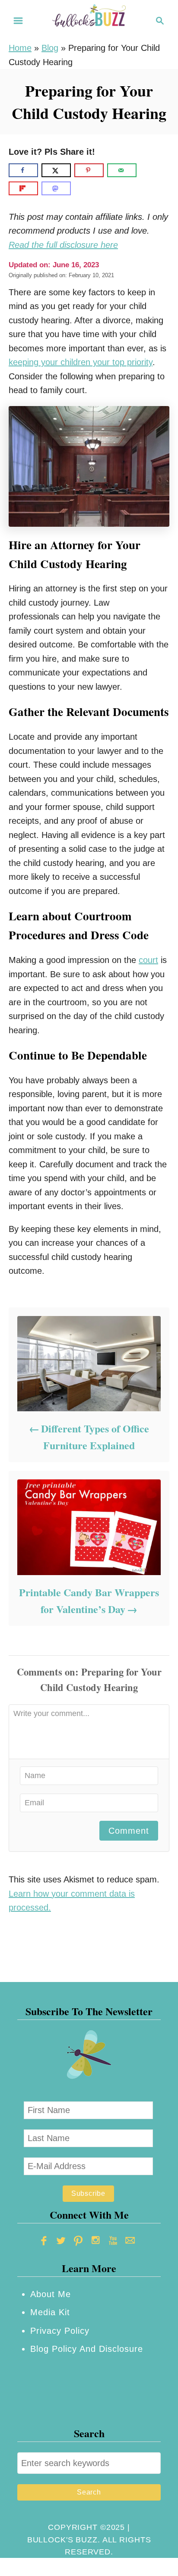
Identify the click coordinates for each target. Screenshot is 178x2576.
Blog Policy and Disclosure (87, 2349)
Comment (129, 1831)
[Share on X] (56, 170)
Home (20, 48)
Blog (50, 48)
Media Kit (50, 2312)
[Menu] (18, 21)
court (148, 960)
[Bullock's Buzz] (89, 20)
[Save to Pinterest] (89, 170)
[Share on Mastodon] (56, 188)
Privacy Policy (60, 2331)
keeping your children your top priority (81, 362)
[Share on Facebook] (23, 170)
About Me (51, 2294)
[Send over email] (122, 170)
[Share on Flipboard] (23, 188)
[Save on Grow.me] (147, 170)
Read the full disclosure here (63, 245)
